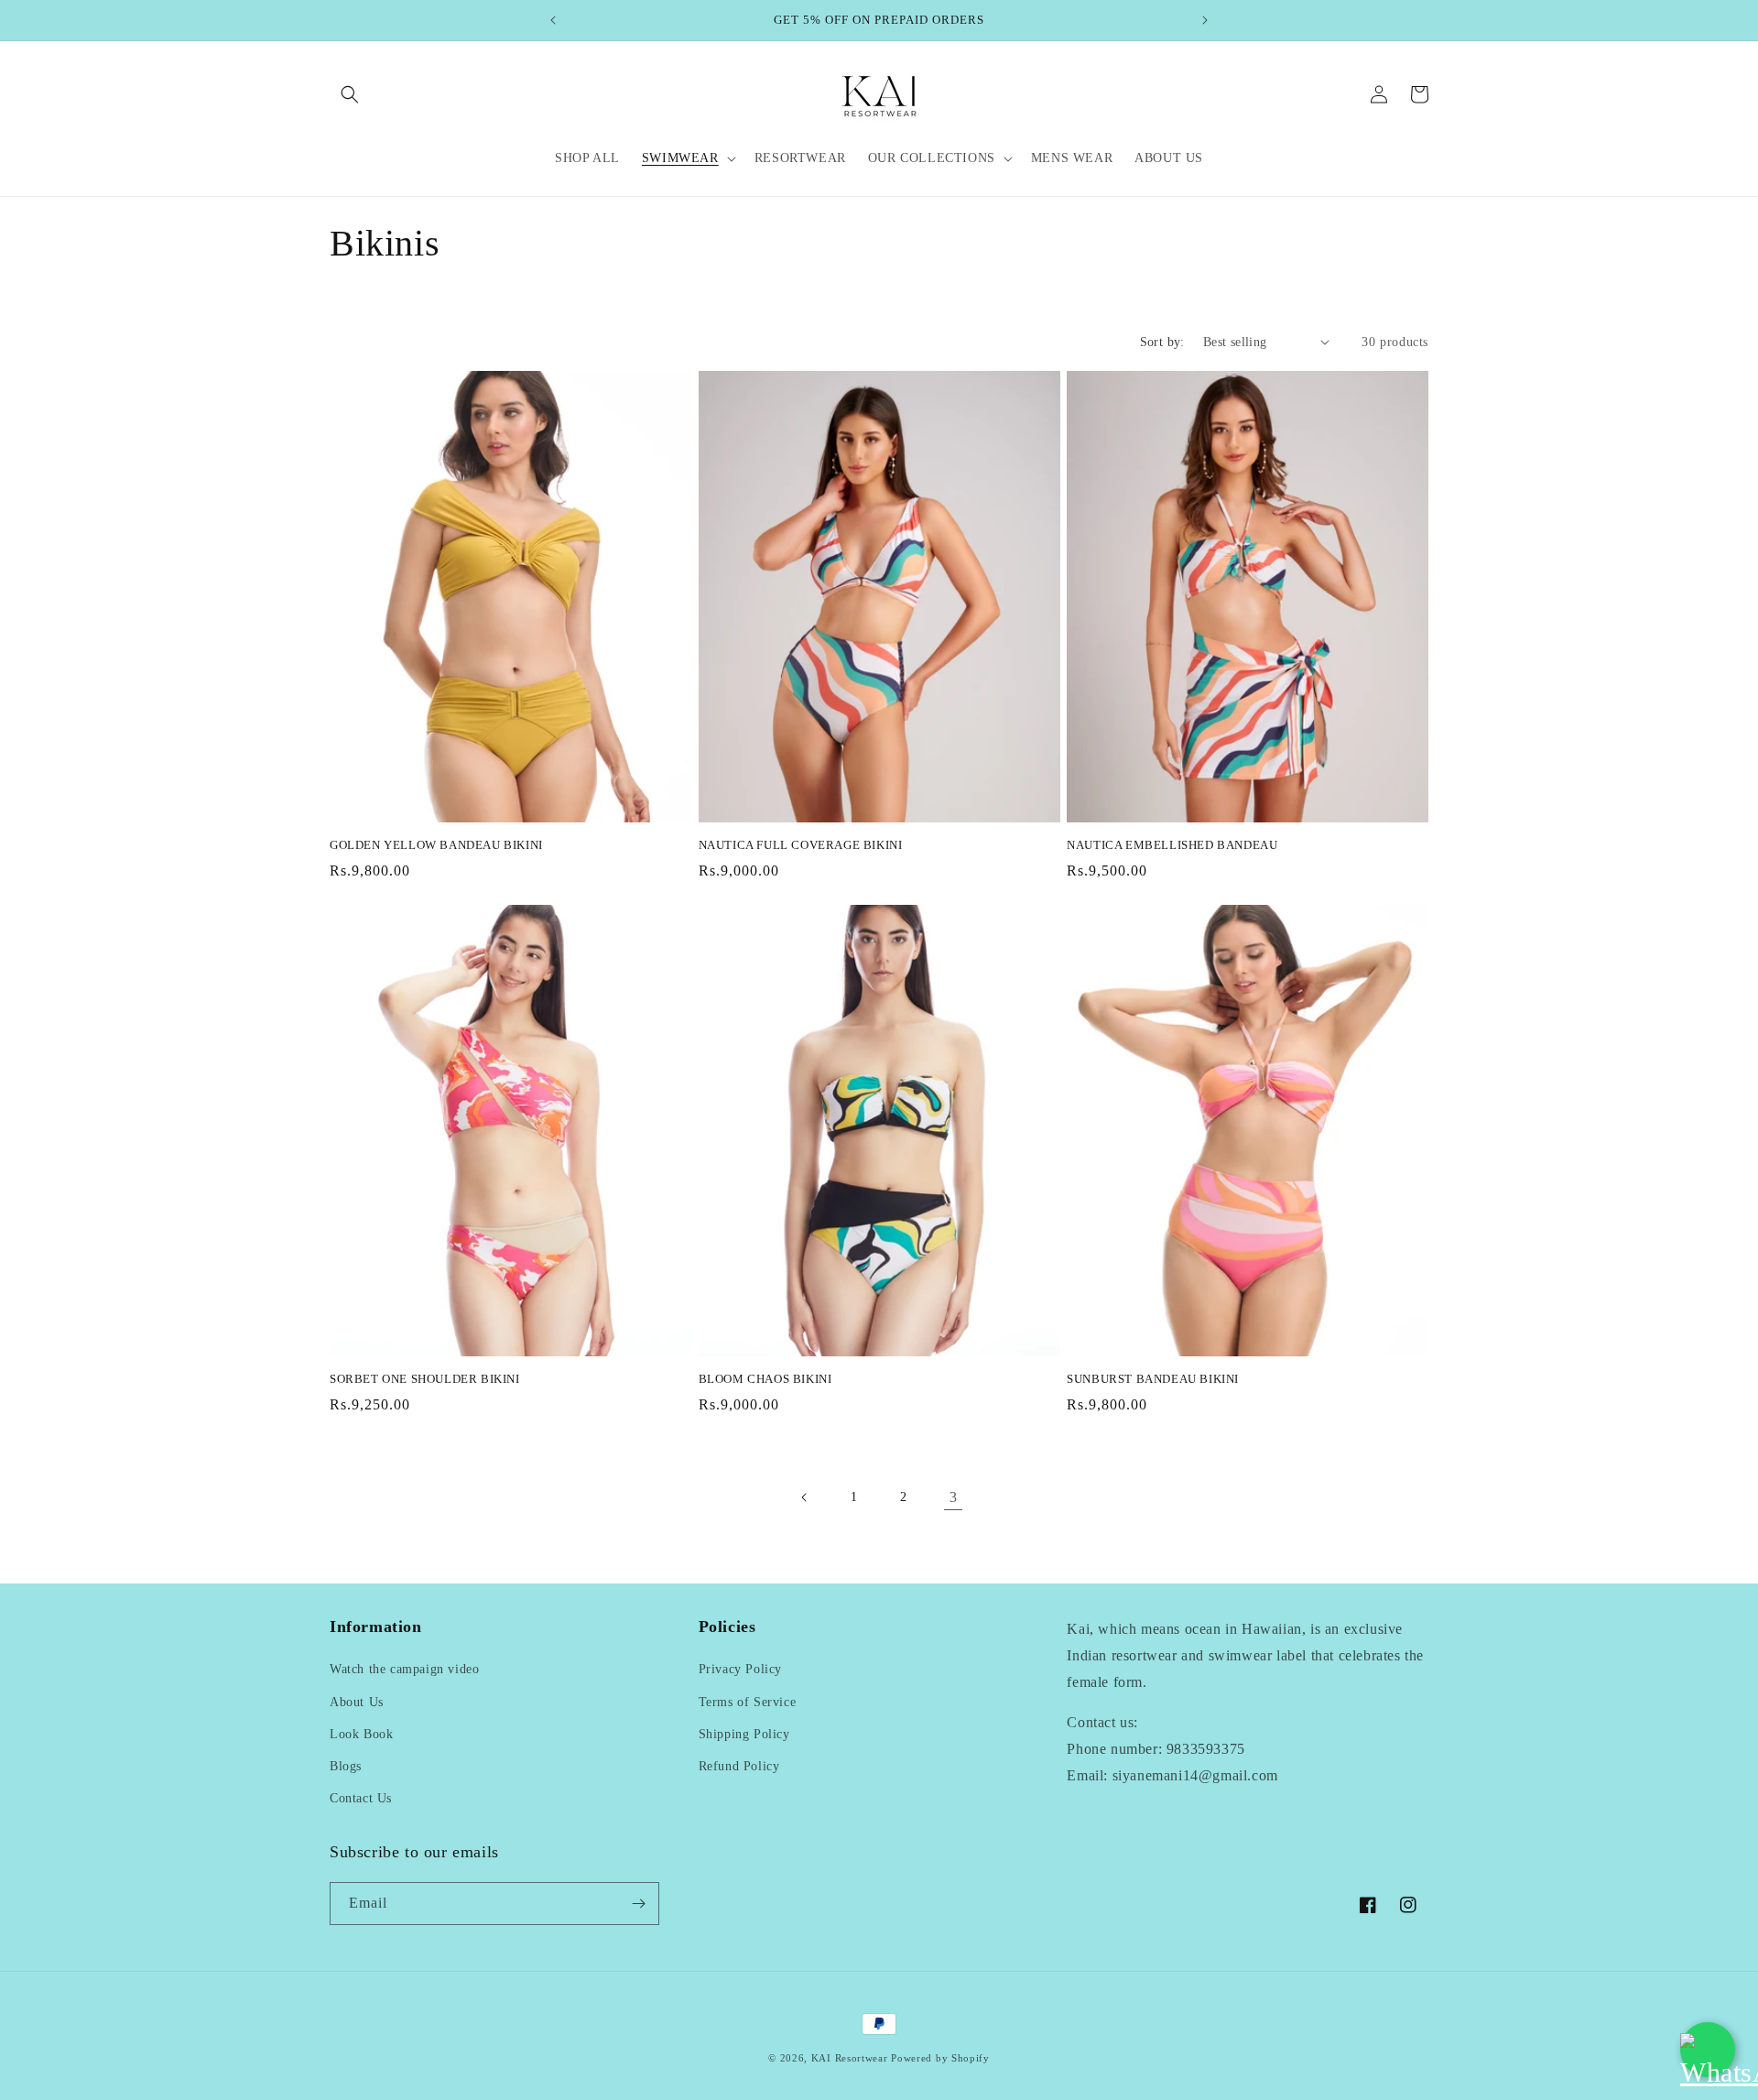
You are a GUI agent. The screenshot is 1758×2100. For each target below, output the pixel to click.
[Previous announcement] (553, 20)
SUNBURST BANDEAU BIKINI (1153, 1379)
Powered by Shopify (940, 2058)
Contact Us (361, 1798)
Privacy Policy (740, 1669)
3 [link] (954, 1497)
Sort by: (1162, 342)
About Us (357, 1702)
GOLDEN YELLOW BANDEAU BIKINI (436, 845)
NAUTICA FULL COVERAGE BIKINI (801, 845)
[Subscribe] (638, 1904)
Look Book (361, 1734)
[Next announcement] (1205, 20)
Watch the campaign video (404, 1669)
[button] (350, 94)
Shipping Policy (744, 1734)
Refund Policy (739, 1766)
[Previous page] (805, 1497)
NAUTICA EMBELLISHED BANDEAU (1172, 845)
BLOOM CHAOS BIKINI (765, 1379)
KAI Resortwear (850, 2058)
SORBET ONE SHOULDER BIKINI (425, 1379)
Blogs (346, 1766)
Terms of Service (748, 1702)
